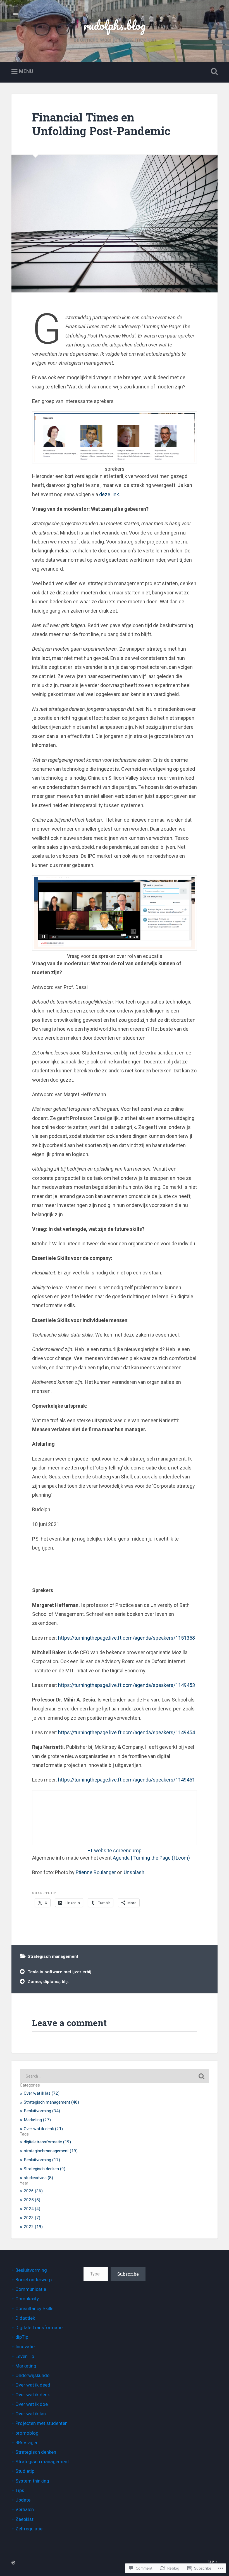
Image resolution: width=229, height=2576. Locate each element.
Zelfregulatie (29, 2529)
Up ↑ (213, 2562)
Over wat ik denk (33, 2395)
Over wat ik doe (32, 2404)
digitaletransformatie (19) (47, 2142)
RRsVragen (27, 2443)
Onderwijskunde (32, 2375)
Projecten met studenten (41, 2423)
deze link (109, 494)
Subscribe (128, 2274)
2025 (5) (32, 2200)
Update (23, 2500)
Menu (26, 72)
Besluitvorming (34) (42, 2111)
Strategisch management (53, 1956)
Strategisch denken (36, 2452)
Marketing (26, 2366)
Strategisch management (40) (51, 2102)
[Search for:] (115, 2076)
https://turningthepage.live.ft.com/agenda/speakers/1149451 (127, 1780)
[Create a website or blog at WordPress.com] (13, 2563)
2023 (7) (32, 2218)
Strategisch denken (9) (45, 2169)
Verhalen (25, 2509)
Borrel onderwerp (34, 2280)
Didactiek (25, 2318)
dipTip (22, 2337)
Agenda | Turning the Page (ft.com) (151, 1858)
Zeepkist (24, 2519)
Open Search (213, 72)
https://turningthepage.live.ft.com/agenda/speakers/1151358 (127, 1638)
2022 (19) (33, 2227)
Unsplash (134, 1872)
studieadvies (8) (38, 2178)
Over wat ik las (31, 2414)
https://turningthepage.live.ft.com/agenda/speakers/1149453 (127, 1685)
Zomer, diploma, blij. (48, 1982)
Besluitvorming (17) (42, 2160)
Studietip (25, 2471)
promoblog (27, 2433)
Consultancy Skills (34, 2308)
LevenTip (25, 2356)
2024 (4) (32, 2209)
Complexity (27, 2299)
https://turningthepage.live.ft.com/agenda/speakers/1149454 (127, 1732)
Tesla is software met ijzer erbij (59, 1972)
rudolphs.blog (115, 25)
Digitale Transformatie (39, 2327)
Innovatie (25, 2347)
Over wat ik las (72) (42, 2093)
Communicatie (31, 2289)
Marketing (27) (37, 2120)
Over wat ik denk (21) (43, 2129)
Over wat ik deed (33, 2385)
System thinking (32, 2481)
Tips (20, 2490)
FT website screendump (115, 1850)
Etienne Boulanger (96, 1872)
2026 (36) (33, 2191)
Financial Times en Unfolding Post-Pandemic (101, 124)
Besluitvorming (31, 2270)
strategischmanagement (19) (51, 2151)
